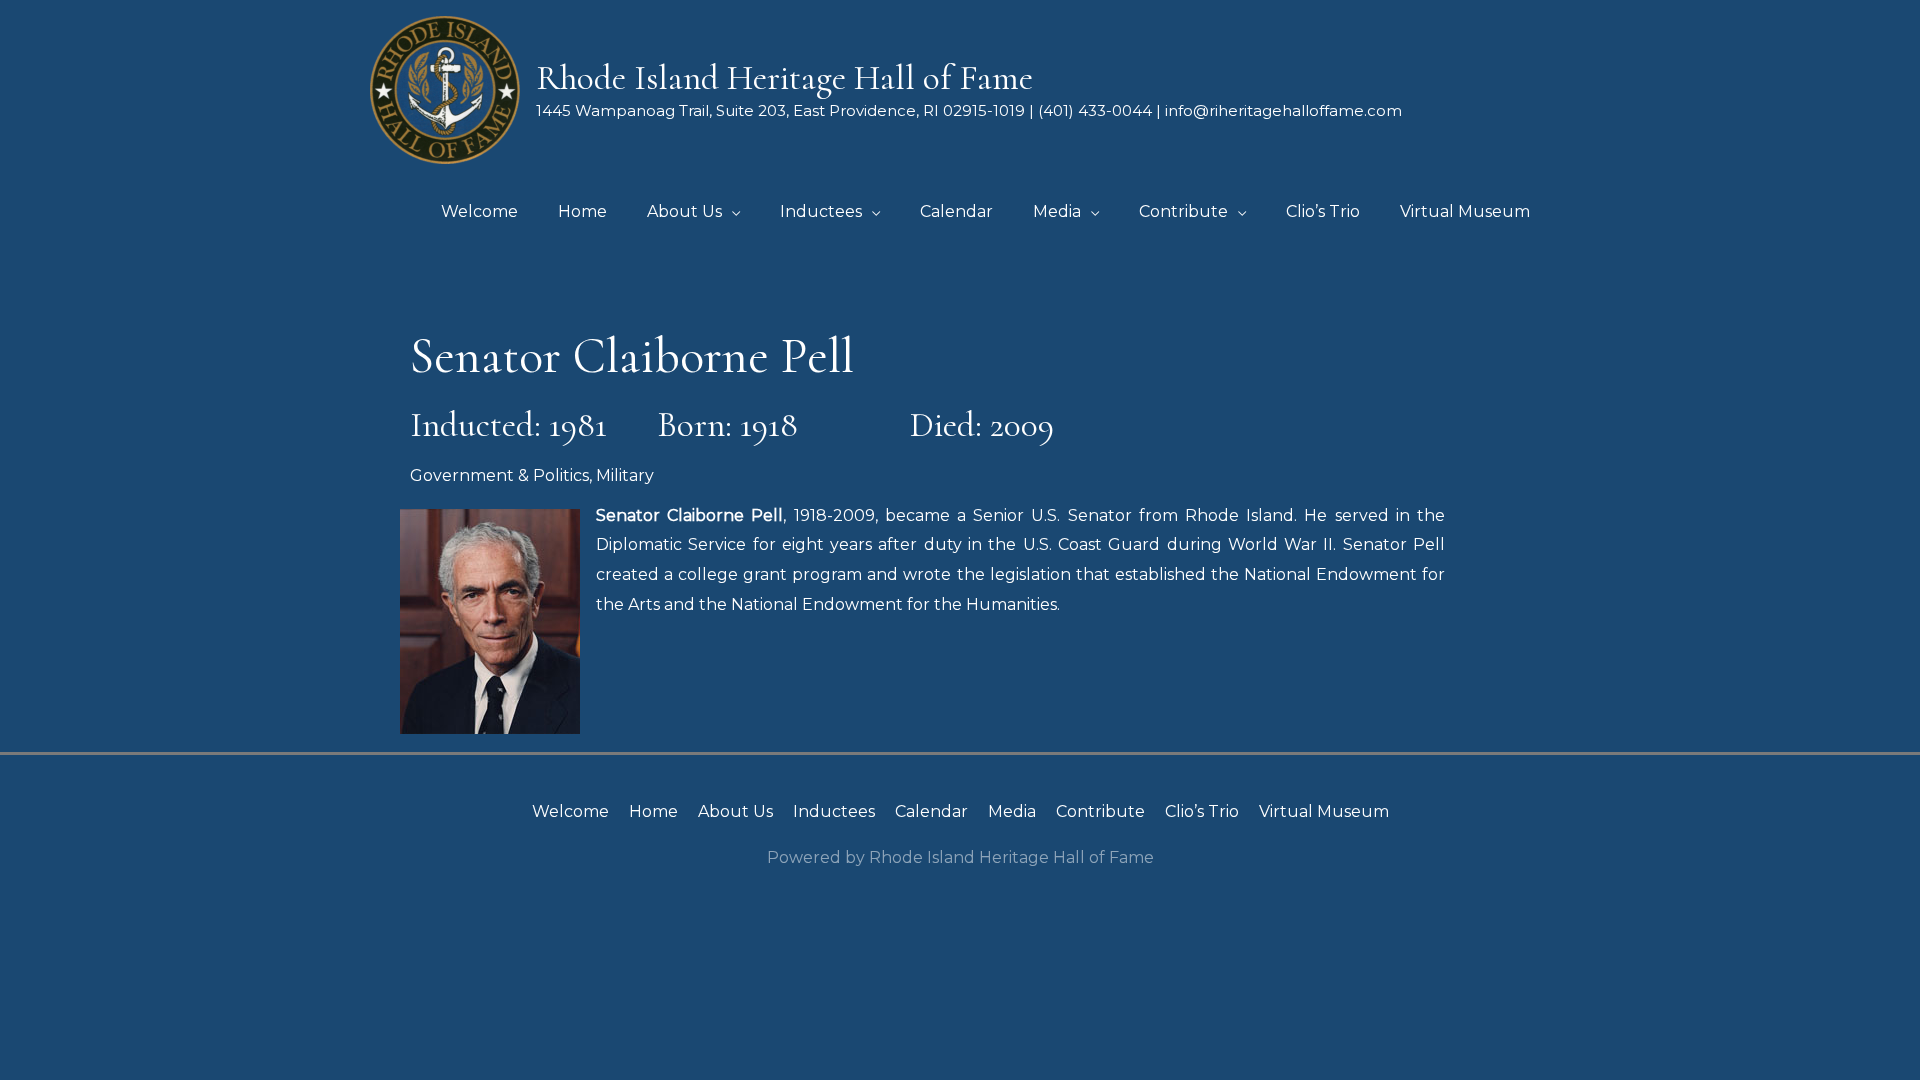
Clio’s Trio (1202, 811)
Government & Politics (499, 475)
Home (653, 811)
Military (625, 475)
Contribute (1100, 811)
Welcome (570, 811)
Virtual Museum (1324, 811)
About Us (735, 811)
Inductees (834, 811)
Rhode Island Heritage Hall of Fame (784, 78)
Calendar (931, 811)
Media (1012, 811)
